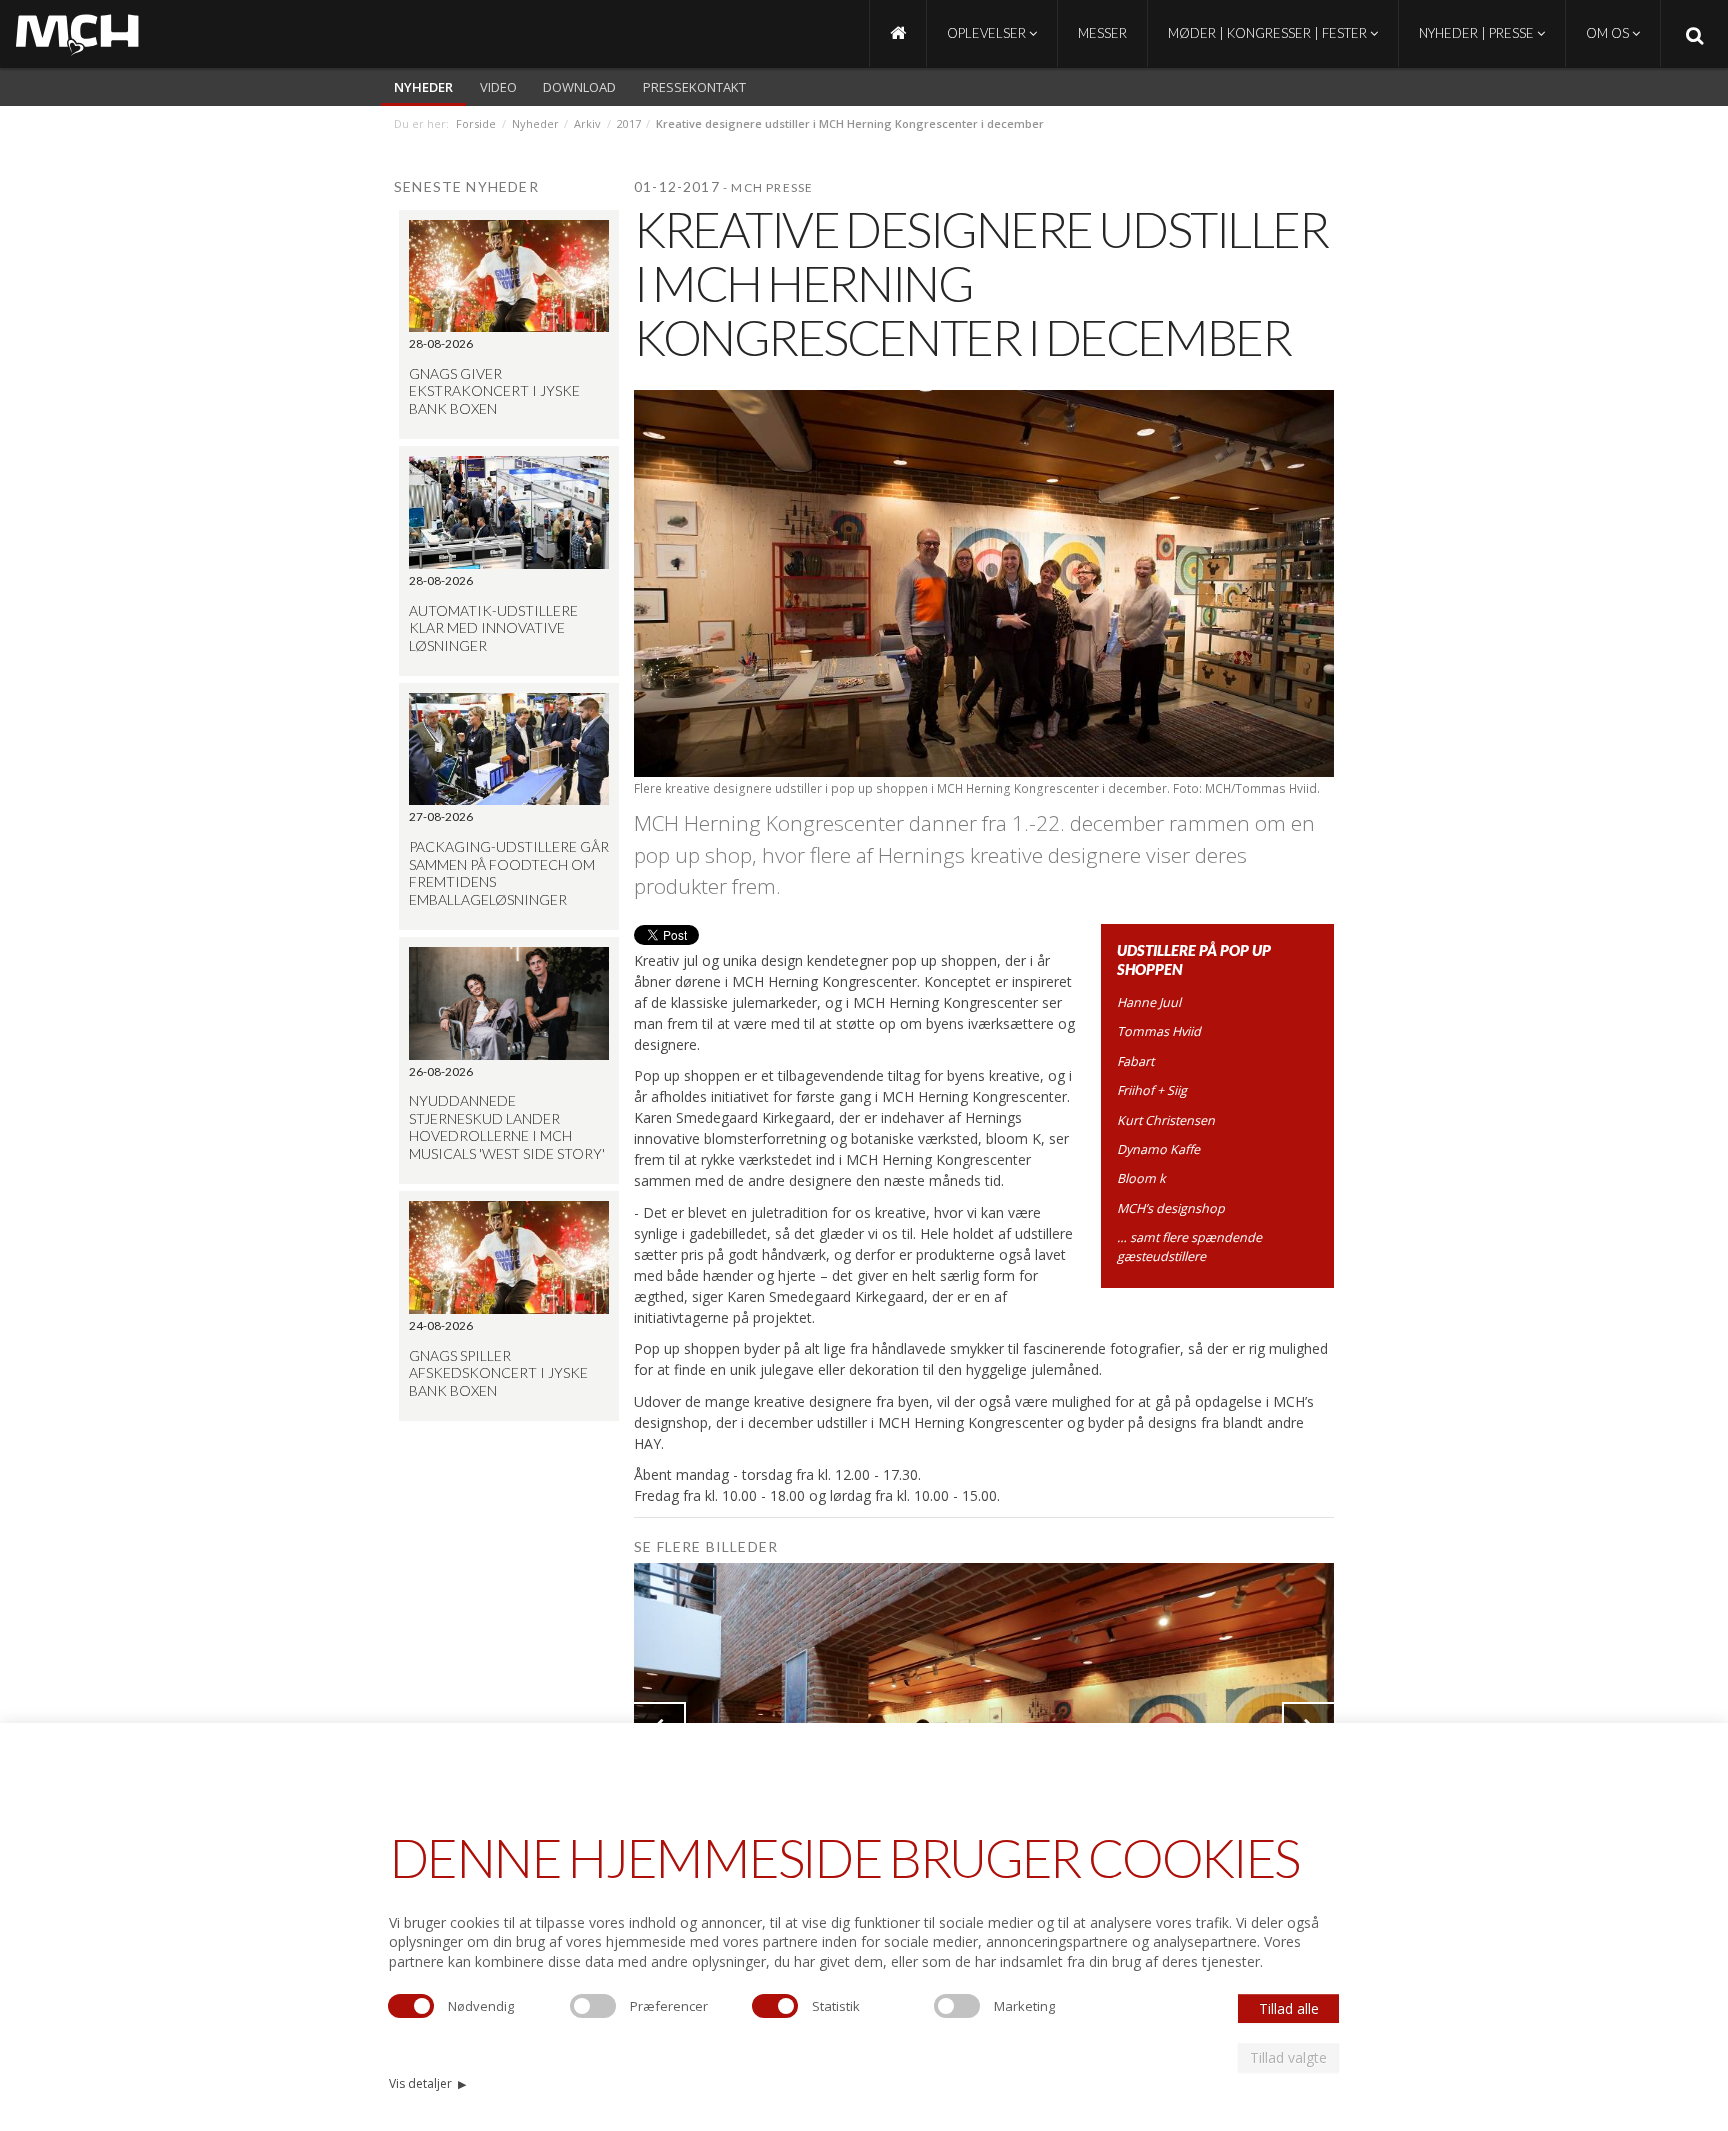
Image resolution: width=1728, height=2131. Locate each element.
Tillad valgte (1288, 2057)
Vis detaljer (427, 2083)
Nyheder (423, 87)
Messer (1102, 33)
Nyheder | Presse (1478, 33)
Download (579, 87)
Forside (476, 123)
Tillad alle (1289, 2008)
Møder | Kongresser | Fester (1269, 33)
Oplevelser (988, 33)
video (498, 87)
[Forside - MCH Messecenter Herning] (898, 33)
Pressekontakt (694, 87)
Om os (1609, 33)
